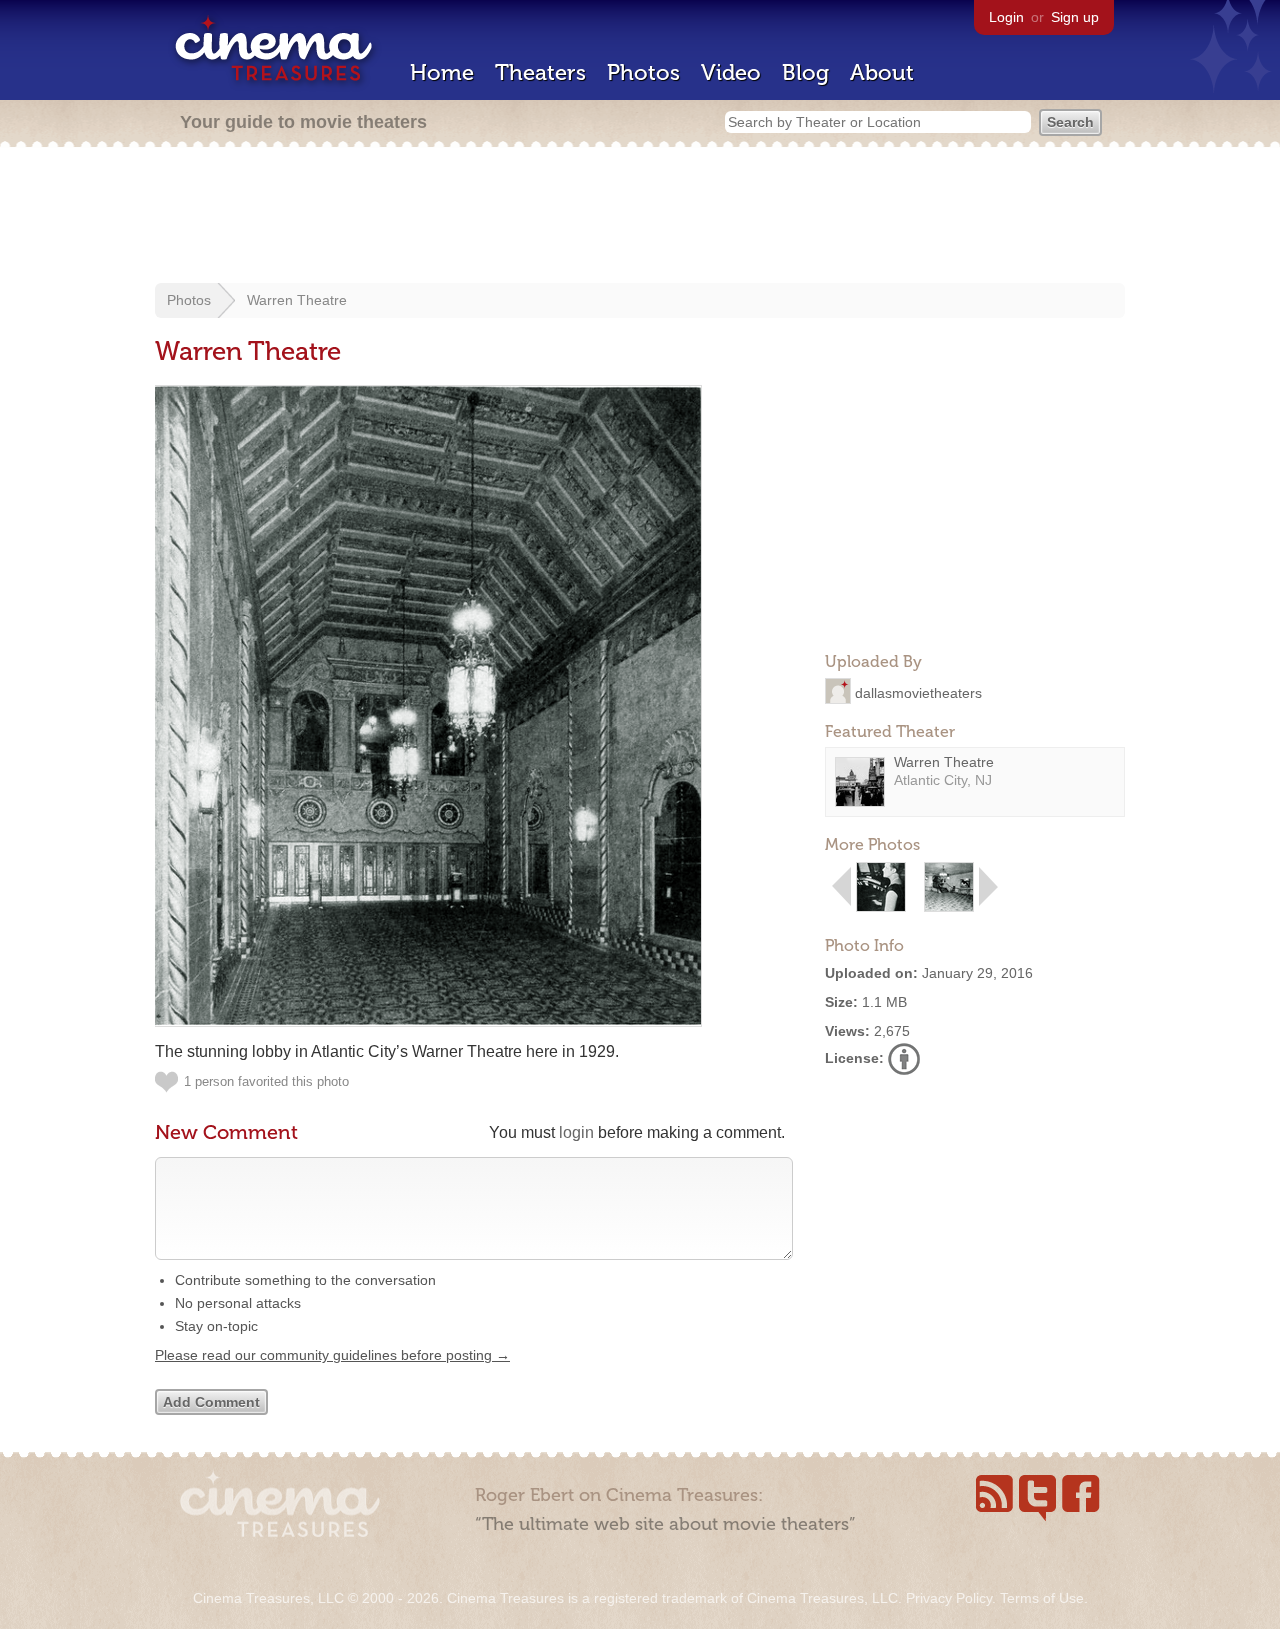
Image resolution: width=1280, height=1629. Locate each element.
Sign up (1075, 17)
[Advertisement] (640, 217)
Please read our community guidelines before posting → (332, 1355)
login (576, 1132)
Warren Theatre (297, 300)
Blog (805, 72)
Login (1006, 17)
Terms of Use (1042, 1598)
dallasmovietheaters (918, 692)
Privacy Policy (949, 1598)
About (882, 72)
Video (731, 72)
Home (442, 72)
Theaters (540, 72)
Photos (643, 72)
